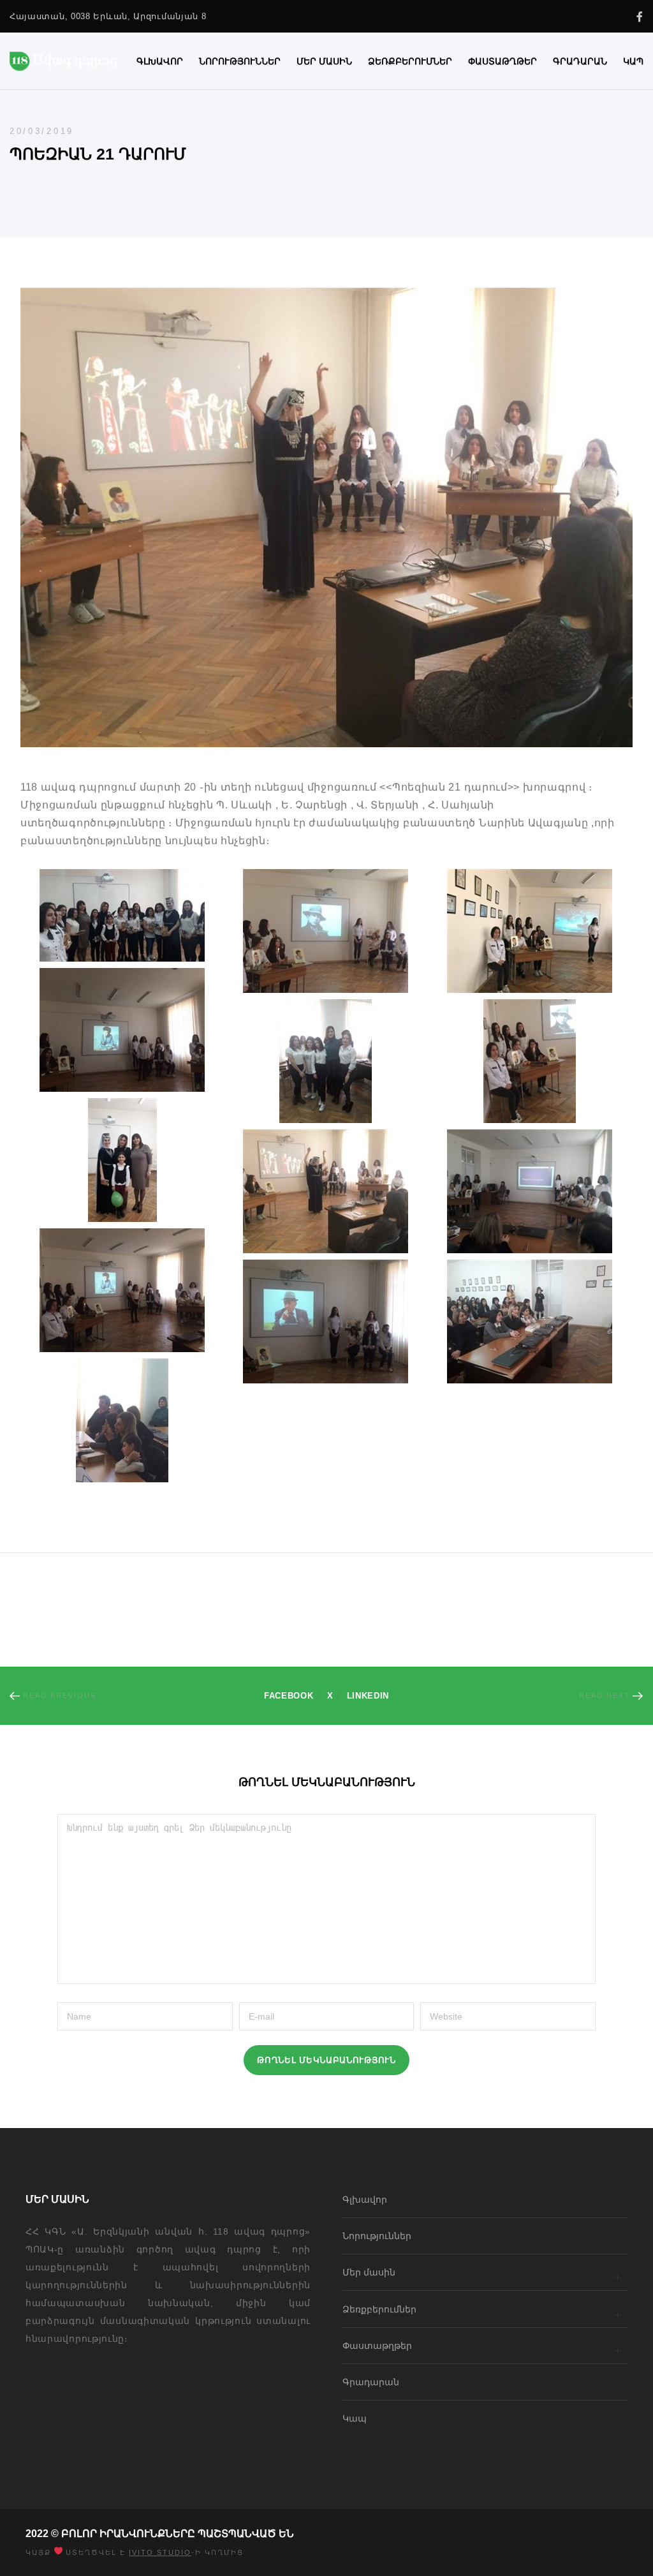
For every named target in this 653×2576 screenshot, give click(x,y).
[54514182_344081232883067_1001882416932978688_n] (530, 931)
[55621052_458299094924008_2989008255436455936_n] (326, 1322)
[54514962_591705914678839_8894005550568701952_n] (326, 1061)
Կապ (355, 2418)
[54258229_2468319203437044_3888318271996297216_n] (122, 915)
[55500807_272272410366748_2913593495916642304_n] (530, 1191)
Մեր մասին (369, 2272)
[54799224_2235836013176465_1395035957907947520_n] (326, 1191)
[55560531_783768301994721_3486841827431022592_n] (122, 1290)
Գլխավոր (365, 2200)
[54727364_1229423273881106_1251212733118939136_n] (122, 1160)
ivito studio (160, 2552)
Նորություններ (377, 2236)
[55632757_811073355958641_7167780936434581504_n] (530, 1322)
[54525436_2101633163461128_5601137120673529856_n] (530, 1061)
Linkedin (368, 1696)
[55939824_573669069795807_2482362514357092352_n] (122, 1420)
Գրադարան (371, 2382)
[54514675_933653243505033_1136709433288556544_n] (122, 1030)
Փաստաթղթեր (377, 2346)
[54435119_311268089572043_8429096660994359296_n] (326, 931)
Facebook (289, 1696)
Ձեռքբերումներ (379, 2309)
